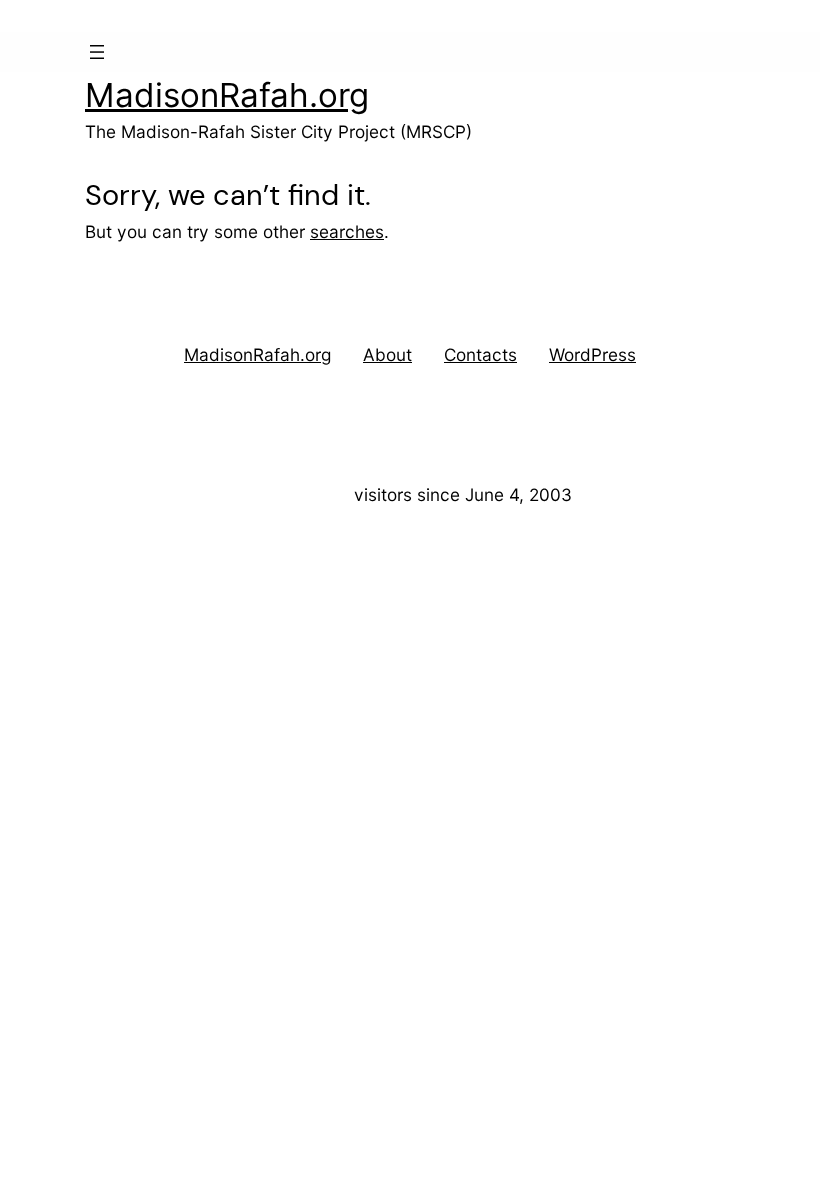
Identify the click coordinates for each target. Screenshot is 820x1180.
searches (347, 231)
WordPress (592, 354)
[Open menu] (97, 52)
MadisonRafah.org (227, 95)
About (387, 354)
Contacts (480, 354)
